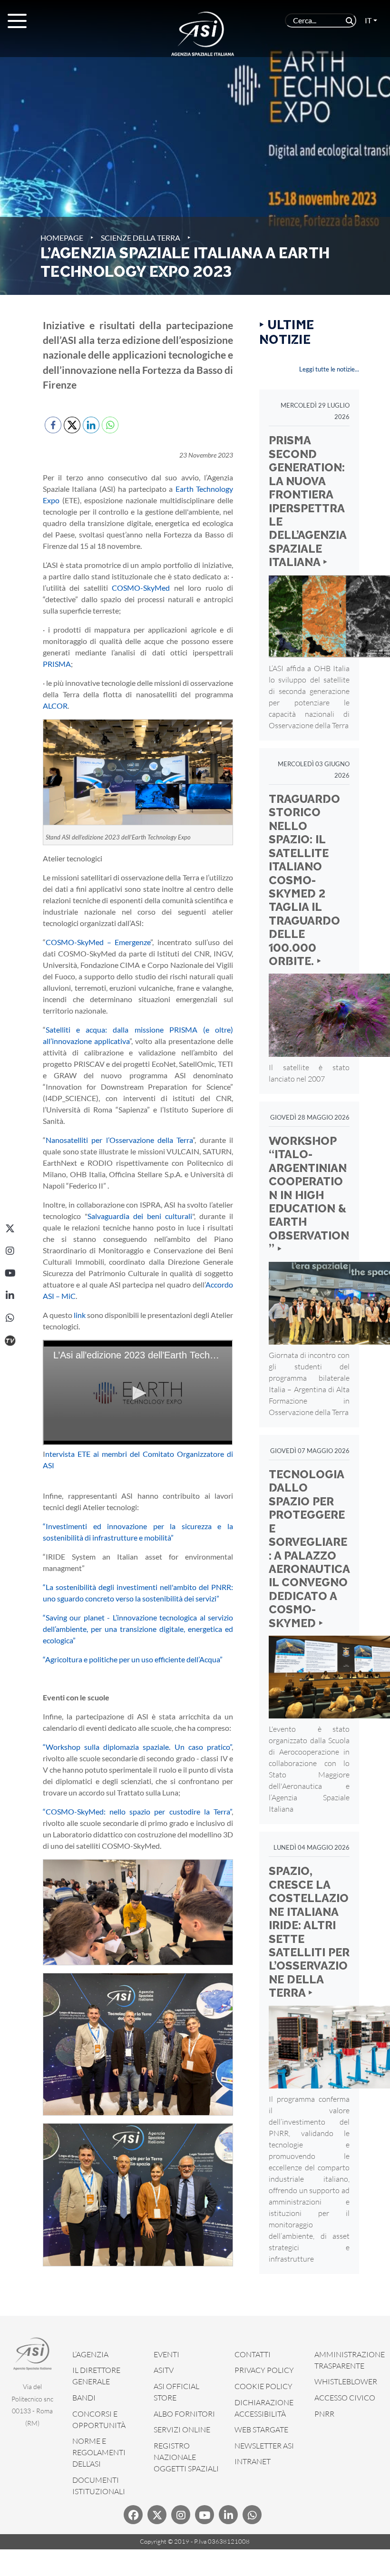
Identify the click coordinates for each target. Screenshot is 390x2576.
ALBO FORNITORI (184, 2414)
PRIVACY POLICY (264, 2370)
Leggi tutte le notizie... (329, 369)
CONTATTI (253, 2354)
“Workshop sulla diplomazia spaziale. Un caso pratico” (137, 1747)
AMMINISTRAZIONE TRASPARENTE (350, 2360)
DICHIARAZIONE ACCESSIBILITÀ (264, 2408)
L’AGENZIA (90, 2354)
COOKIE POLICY (263, 2386)
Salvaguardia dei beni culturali (140, 1216)
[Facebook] (133, 2515)
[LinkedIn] (10, 1296)
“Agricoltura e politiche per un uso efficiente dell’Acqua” (133, 1659)
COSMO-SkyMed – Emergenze (98, 942)
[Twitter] (157, 2515)
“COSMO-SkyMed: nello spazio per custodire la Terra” (137, 1811)
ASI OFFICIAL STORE (176, 2392)
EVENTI (166, 2354)
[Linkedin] (228, 2515)
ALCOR (55, 706)
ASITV (164, 2370)
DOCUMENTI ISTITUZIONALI (99, 2486)
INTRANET (253, 2461)
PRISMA (57, 664)
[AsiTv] (10, 1340)
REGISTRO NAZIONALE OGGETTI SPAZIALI (186, 2457)
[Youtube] (205, 2515)
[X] (10, 1229)
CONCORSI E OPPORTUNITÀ (99, 2420)
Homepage (62, 238)
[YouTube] (10, 1273)
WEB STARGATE (261, 2430)
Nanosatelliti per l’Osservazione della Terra (119, 1140)
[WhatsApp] (10, 1318)
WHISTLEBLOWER (346, 2381)
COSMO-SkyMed (141, 588)
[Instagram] (10, 1251)
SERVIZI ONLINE (182, 2430)
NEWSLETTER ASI (264, 2446)
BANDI (84, 2398)
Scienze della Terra (141, 238)
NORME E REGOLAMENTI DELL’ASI (99, 2452)
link (80, 1315)
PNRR (324, 2414)
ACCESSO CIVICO (345, 2398)
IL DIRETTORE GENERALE (96, 2376)
